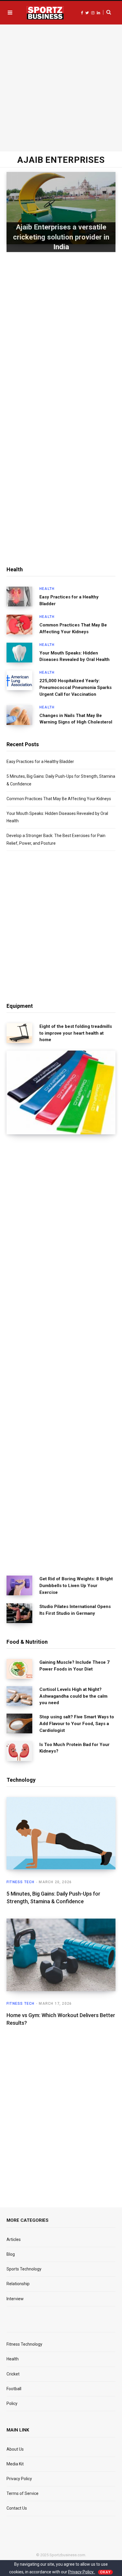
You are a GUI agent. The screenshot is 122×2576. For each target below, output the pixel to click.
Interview (15, 2299)
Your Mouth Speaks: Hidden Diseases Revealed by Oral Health (74, 656)
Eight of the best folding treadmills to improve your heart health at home (76, 1033)
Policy (12, 2403)
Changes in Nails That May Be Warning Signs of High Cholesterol (76, 719)
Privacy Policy (19, 2479)
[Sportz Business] (45, 13)
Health (47, 589)
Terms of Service (23, 2493)
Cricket (13, 2374)
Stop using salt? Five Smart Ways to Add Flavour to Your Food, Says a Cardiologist (77, 1724)
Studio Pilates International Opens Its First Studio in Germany (75, 1610)
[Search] (107, 12)
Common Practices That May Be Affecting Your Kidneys (73, 628)
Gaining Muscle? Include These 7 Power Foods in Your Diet (74, 1666)
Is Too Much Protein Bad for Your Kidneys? (74, 1748)
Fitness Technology (24, 2344)
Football (14, 2389)
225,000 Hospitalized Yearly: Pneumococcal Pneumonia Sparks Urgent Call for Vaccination (76, 688)
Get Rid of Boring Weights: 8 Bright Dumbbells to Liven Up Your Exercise (76, 1586)
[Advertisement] (61, 87)
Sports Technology (24, 2269)
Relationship (18, 2284)
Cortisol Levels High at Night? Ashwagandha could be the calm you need (73, 1696)
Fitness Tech (20, 1882)
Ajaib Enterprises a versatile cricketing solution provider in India (61, 237)
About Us (15, 2449)
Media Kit (15, 2464)
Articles (14, 2239)
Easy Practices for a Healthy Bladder (69, 600)
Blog (11, 2254)
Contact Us (17, 2508)
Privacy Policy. (82, 2572)
